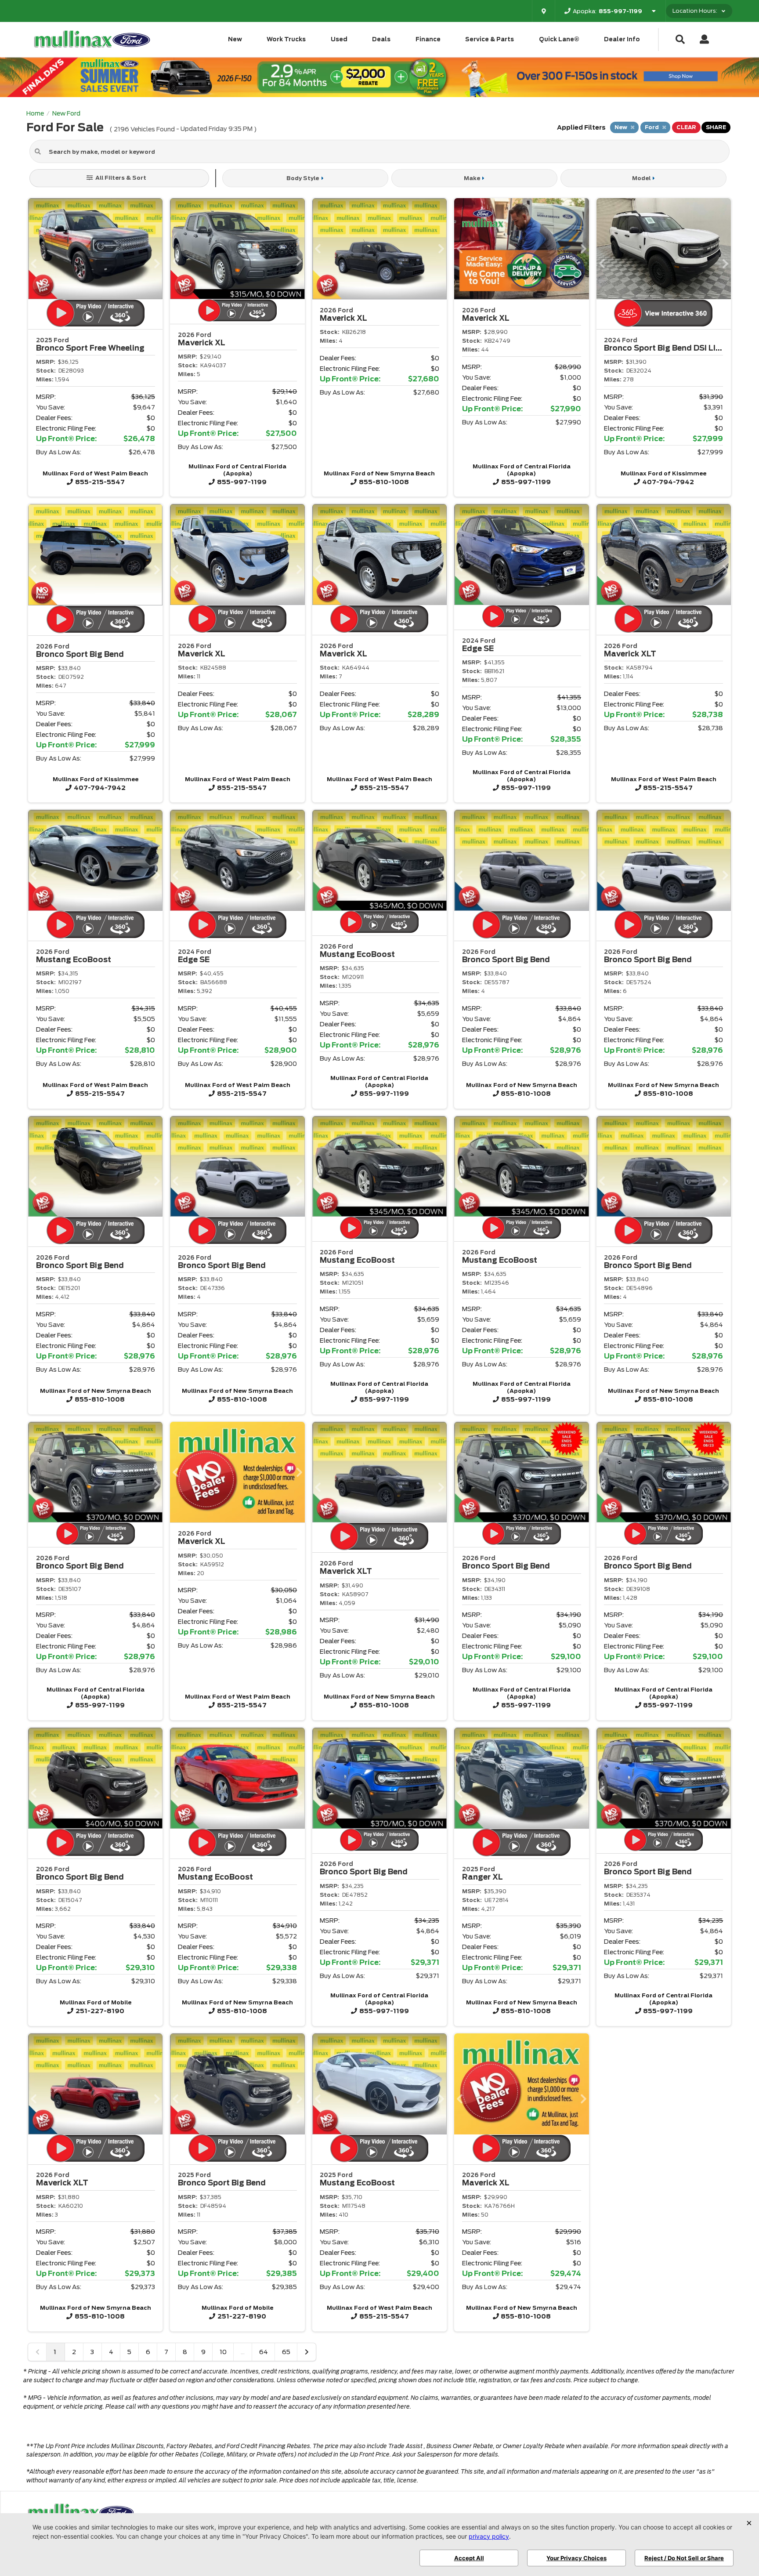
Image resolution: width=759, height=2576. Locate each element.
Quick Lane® (559, 39)
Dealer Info (622, 39)
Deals (381, 39)
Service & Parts (490, 39)
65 (286, 2352)
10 (223, 2352)
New (235, 39)
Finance (428, 39)
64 (264, 2352)
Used (339, 39)
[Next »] (307, 2352)
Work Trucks (286, 39)
